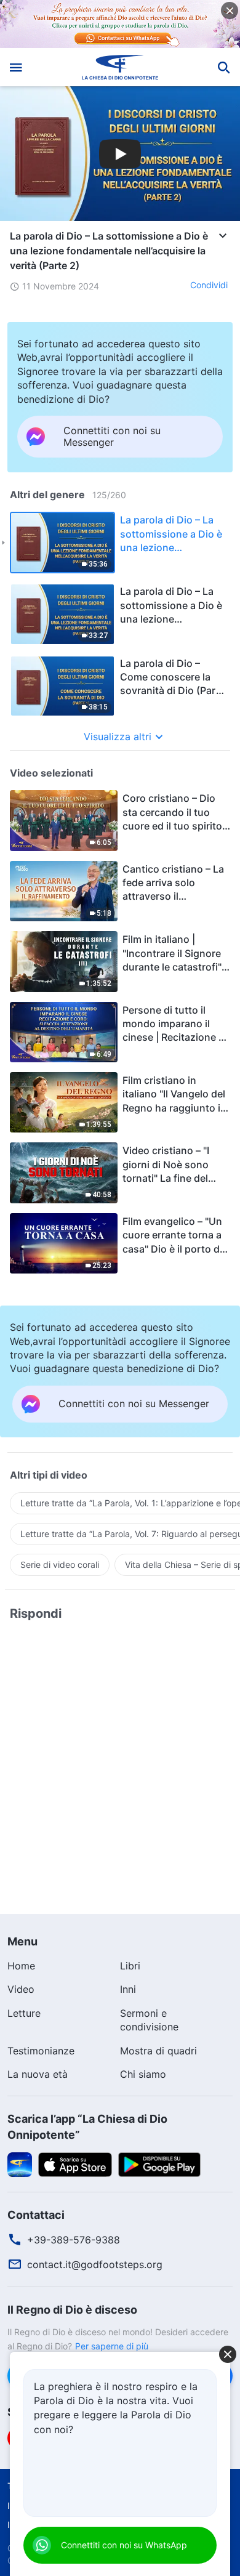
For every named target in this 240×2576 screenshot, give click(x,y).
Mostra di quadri (158, 2051)
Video (21, 1989)
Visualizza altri (118, 737)
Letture (24, 2013)
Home (21, 1966)
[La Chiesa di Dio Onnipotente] (120, 67)
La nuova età (38, 2074)
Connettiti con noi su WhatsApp (124, 2545)
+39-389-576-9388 (74, 2240)
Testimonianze (41, 2051)
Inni (128, 1989)
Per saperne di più (112, 2346)
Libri (130, 1966)
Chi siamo (143, 2074)
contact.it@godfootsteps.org (95, 2264)
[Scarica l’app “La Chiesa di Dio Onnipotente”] (20, 2163)
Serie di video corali (60, 1565)
